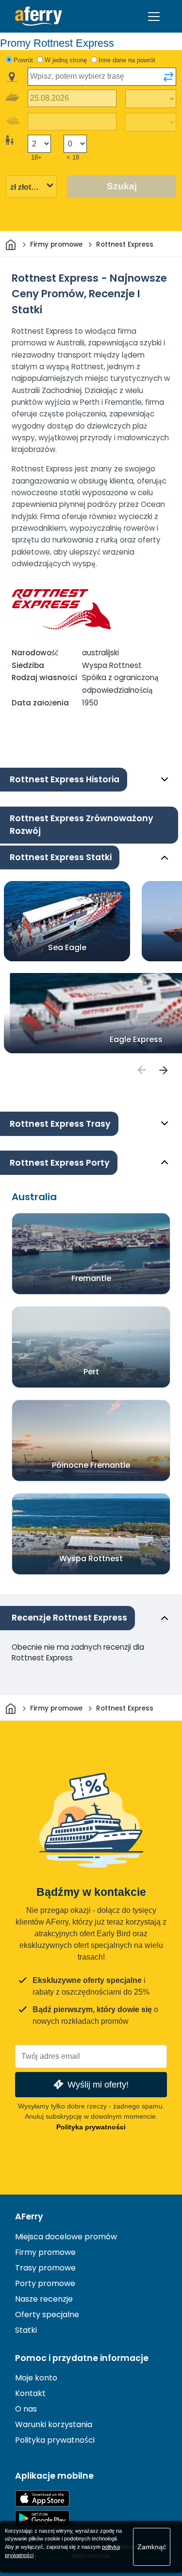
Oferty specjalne (47, 2315)
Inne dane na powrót (127, 60)
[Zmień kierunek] (168, 77)
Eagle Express (136, 1039)
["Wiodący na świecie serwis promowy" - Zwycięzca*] (39, 16)
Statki (26, 2330)
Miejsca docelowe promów (66, 2237)
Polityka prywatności (91, 2127)
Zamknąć (152, 2547)
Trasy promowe (45, 2268)
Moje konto (36, 2378)
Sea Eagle (67, 947)
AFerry (29, 2216)
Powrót (23, 60)
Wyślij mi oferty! (98, 2084)
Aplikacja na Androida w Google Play (42, 2518)
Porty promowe (45, 2283)
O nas (26, 2409)
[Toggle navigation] (154, 17)
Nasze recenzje (44, 2299)
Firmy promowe (45, 2252)
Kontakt (30, 2393)
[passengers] (141, 1070)
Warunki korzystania (54, 2424)
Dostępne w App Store (42, 2498)
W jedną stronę (66, 60)
